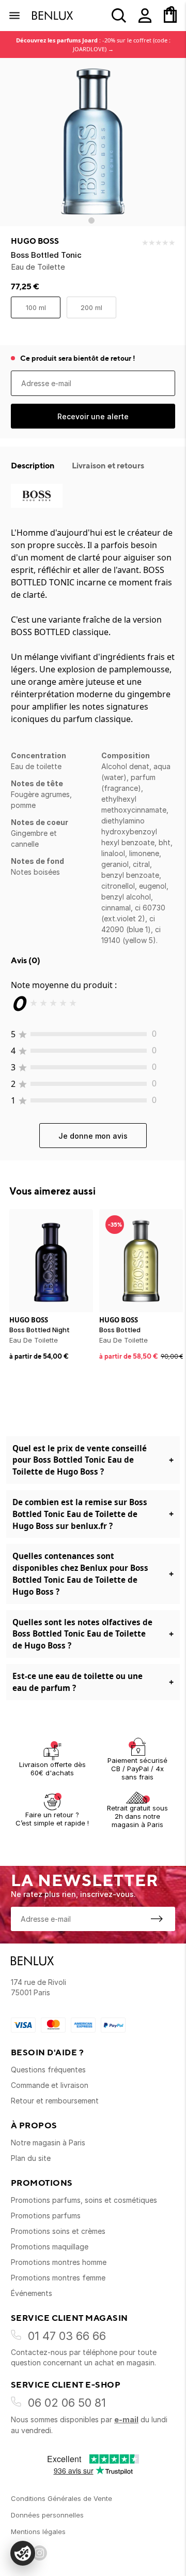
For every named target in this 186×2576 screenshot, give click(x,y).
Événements (32, 2293)
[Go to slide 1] (91, 220)
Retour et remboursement (55, 2101)
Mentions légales (38, 2531)
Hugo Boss (35, 241)
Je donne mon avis (93, 1136)
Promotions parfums (46, 2216)
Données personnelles (47, 2515)
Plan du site (31, 2158)
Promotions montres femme (58, 2278)
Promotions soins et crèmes (58, 2231)
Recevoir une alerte (93, 416)
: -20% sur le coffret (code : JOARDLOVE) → (93, 45)
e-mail (126, 2419)
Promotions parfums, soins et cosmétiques (84, 2200)
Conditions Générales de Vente (61, 2498)
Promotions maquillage (50, 2247)
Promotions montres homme (59, 2262)
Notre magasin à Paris (48, 2143)
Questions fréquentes (48, 2070)
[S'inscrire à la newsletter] (157, 1919)
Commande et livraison (50, 2085)
